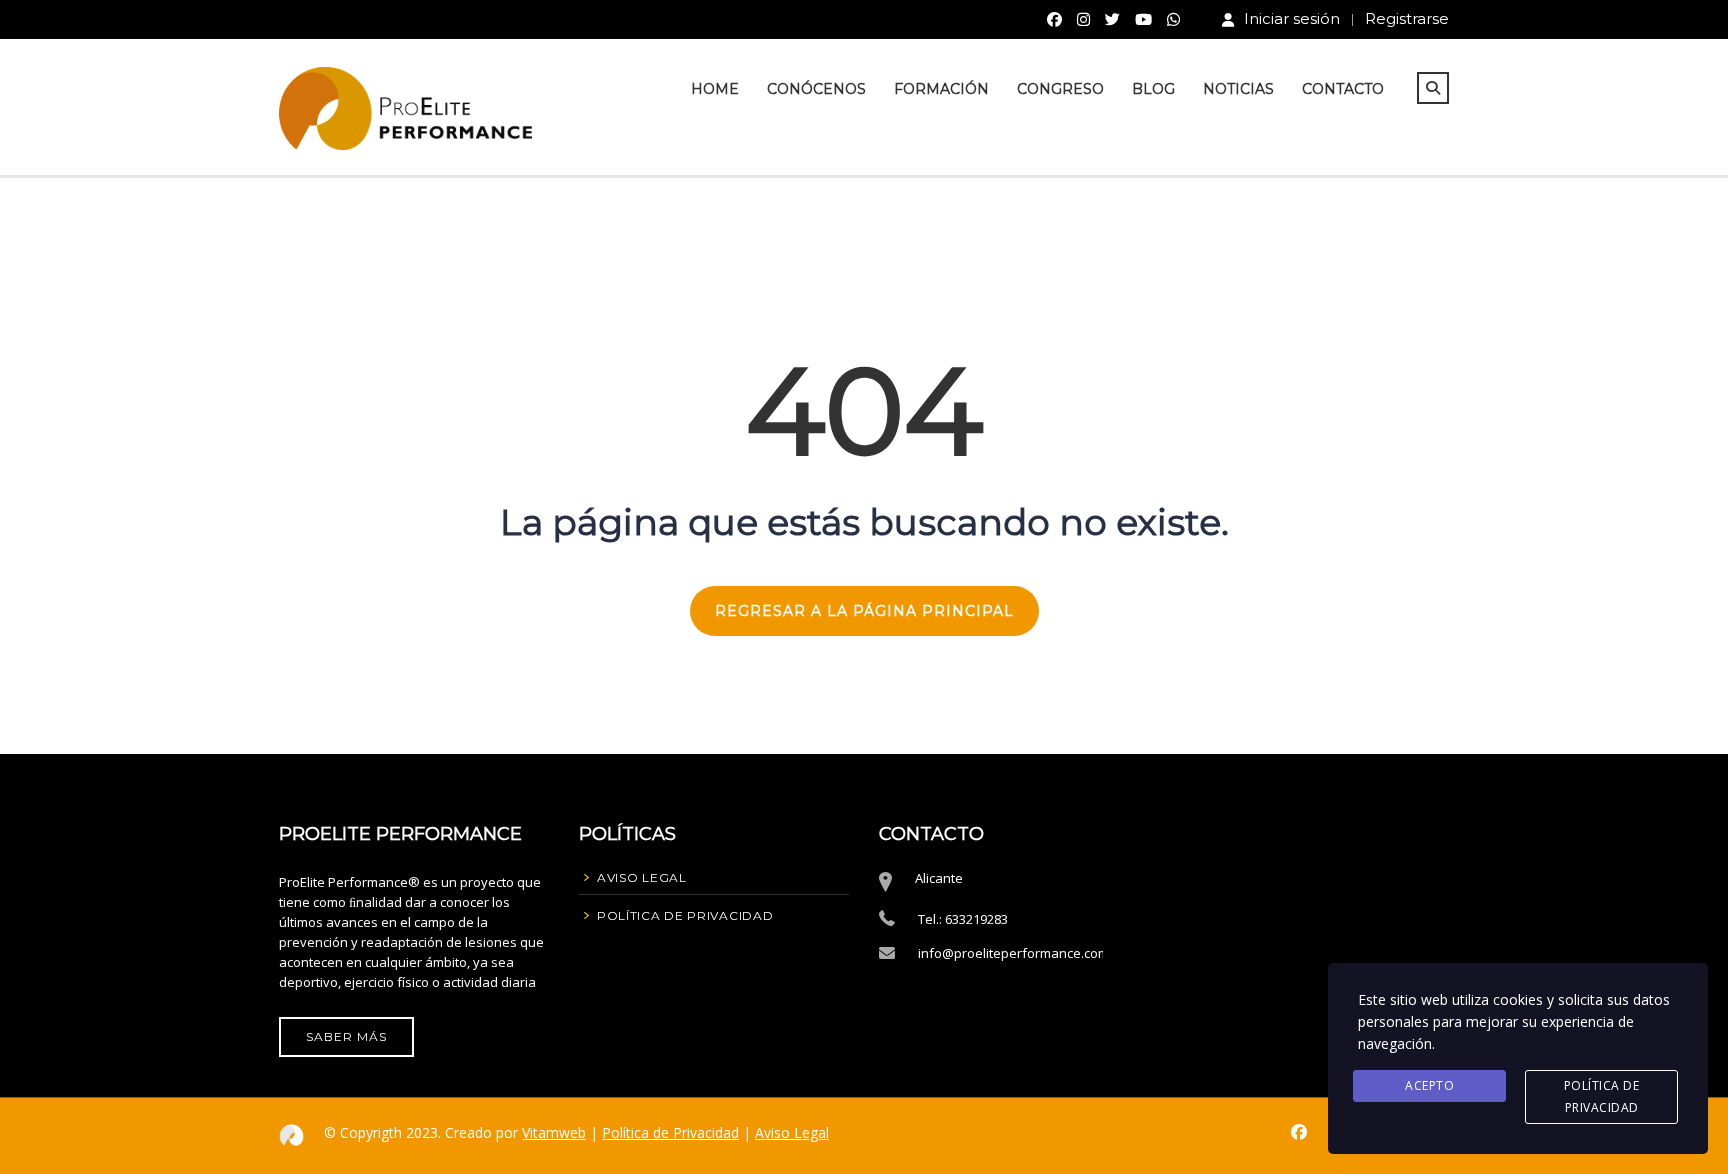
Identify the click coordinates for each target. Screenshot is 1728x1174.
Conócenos (816, 89)
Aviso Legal (792, 1132)
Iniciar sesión (1292, 18)
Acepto (1429, 1085)
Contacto (1343, 89)
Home (715, 89)
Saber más (346, 1036)
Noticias (1238, 89)
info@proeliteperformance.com (1013, 953)
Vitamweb (554, 1132)
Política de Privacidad (670, 1132)
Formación (941, 89)
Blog (1153, 89)
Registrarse (1407, 18)
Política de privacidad (1602, 1096)
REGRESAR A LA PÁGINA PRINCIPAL (864, 611)
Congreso (1060, 89)
